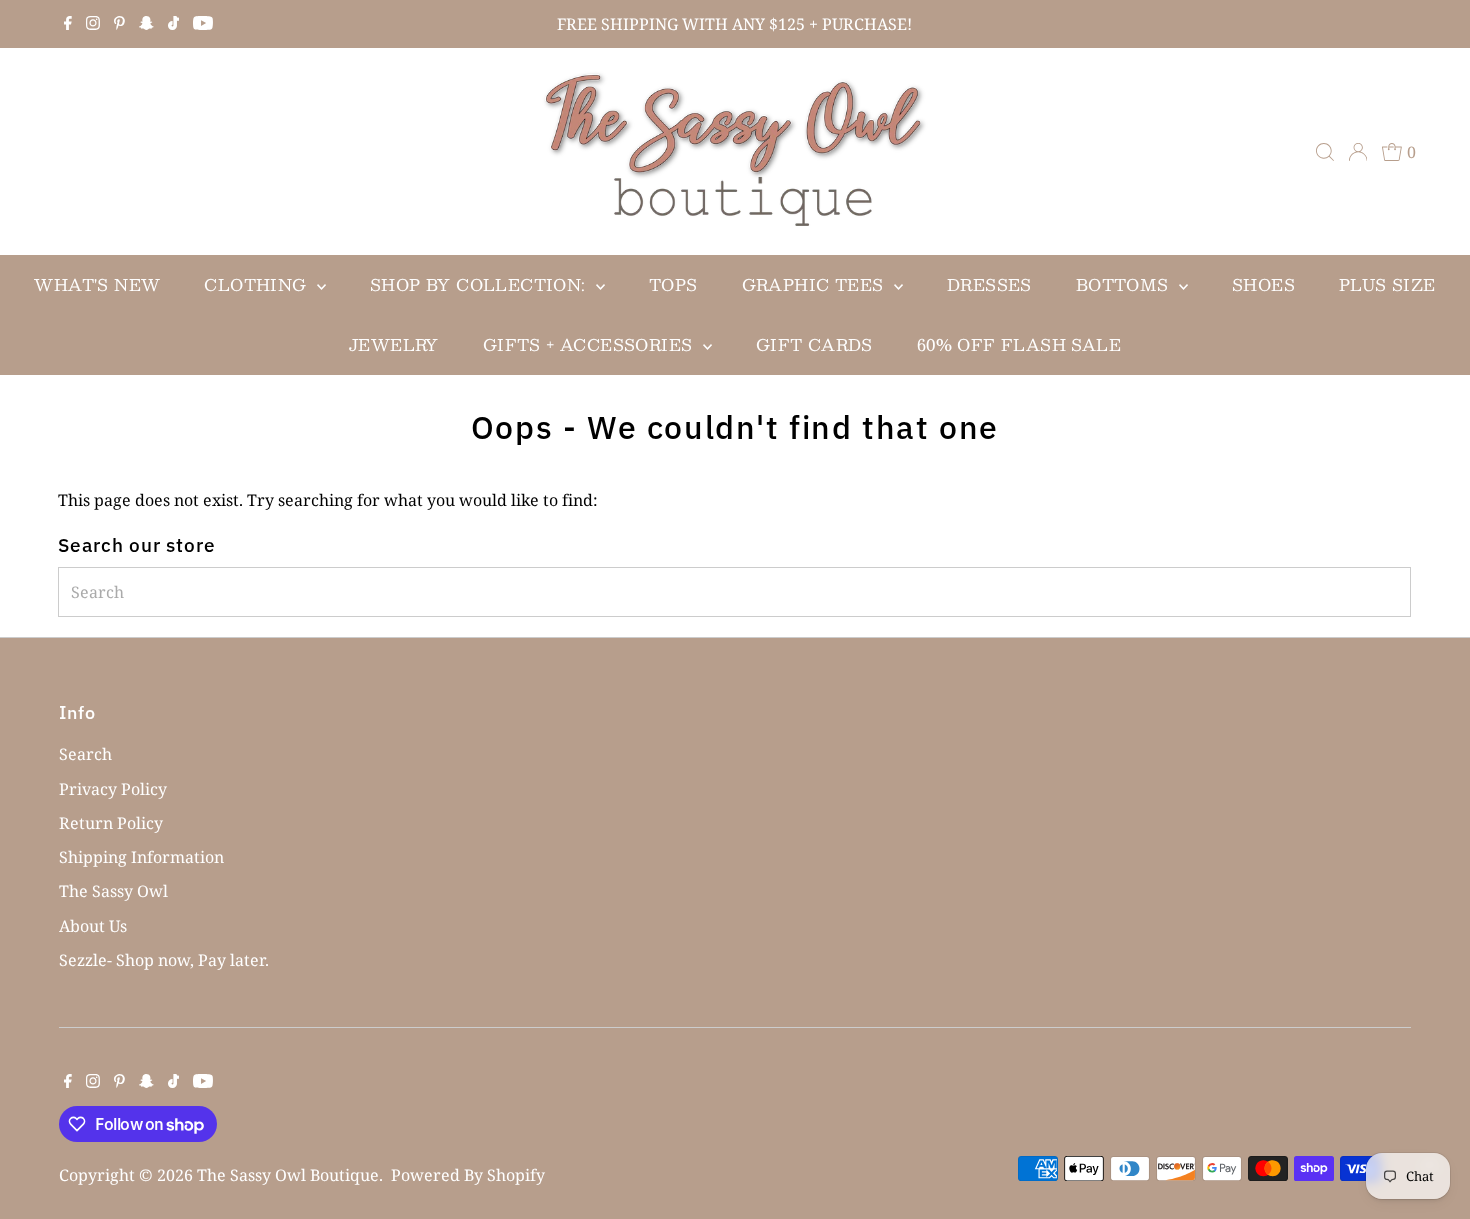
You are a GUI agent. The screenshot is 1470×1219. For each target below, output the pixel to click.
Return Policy (111, 823)
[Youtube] (203, 24)
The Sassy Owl (113, 891)
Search (85, 754)
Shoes (1263, 284)
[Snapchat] (146, 24)
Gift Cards (814, 344)
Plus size (1387, 284)
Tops (673, 284)
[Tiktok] (173, 24)
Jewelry (394, 344)
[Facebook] (68, 24)
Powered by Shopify (468, 1175)
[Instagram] (93, 24)
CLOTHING (258, 284)
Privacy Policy (113, 789)
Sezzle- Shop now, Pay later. (164, 960)
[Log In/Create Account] (1358, 152)
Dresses (989, 284)
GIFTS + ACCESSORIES (590, 344)
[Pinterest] (119, 24)
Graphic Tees (815, 284)
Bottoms (1125, 284)
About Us (93, 926)
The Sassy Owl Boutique (288, 1175)
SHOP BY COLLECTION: (480, 284)
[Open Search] (1325, 152)
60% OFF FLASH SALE (1019, 344)
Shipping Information (141, 857)
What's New (97, 284)
